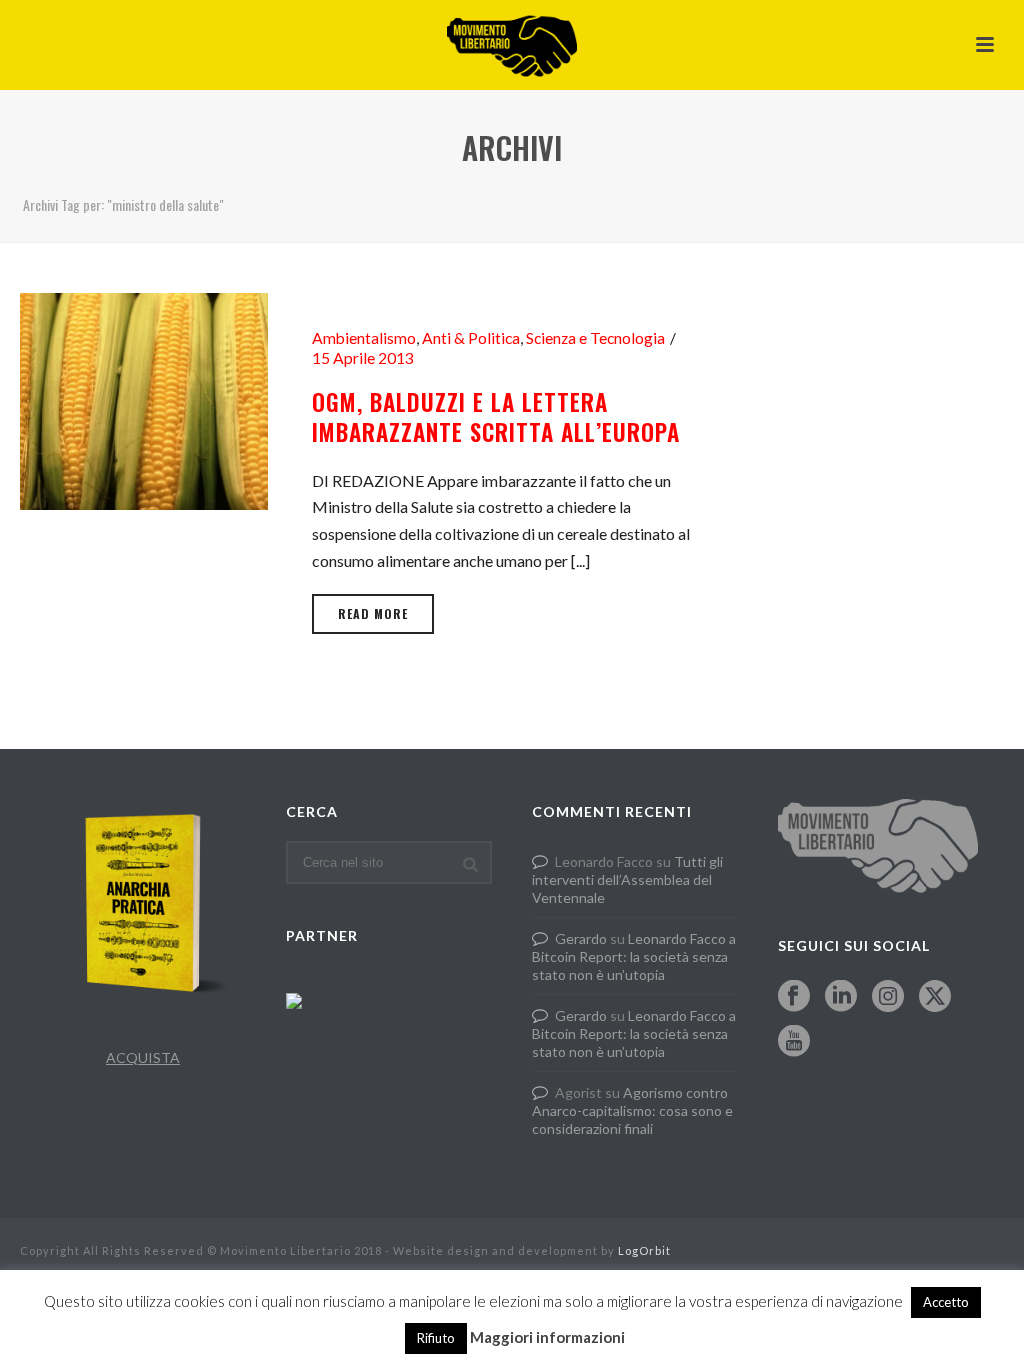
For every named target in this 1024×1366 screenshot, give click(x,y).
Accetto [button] (946, 1302)
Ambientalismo (364, 338)
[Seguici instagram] (888, 997)
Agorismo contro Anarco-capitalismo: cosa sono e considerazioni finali (632, 1110)
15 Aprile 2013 (363, 358)
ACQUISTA (143, 1057)
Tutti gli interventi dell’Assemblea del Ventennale (627, 879)
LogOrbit (644, 1250)
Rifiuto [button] (436, 1338)
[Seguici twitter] (935, 997)
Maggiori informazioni (547, 1337)
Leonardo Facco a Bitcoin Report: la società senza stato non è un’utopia (634, 956)
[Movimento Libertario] (512, 45)
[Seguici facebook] (794, 997)
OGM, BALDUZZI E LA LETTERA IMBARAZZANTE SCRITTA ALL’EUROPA (496, 417)
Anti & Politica (471, 338)
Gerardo (581, 938)
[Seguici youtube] (794, 1042)
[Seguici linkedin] (841, 997)
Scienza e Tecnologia (595, 338)
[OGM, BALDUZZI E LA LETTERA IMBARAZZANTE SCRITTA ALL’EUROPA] (144, 398)
